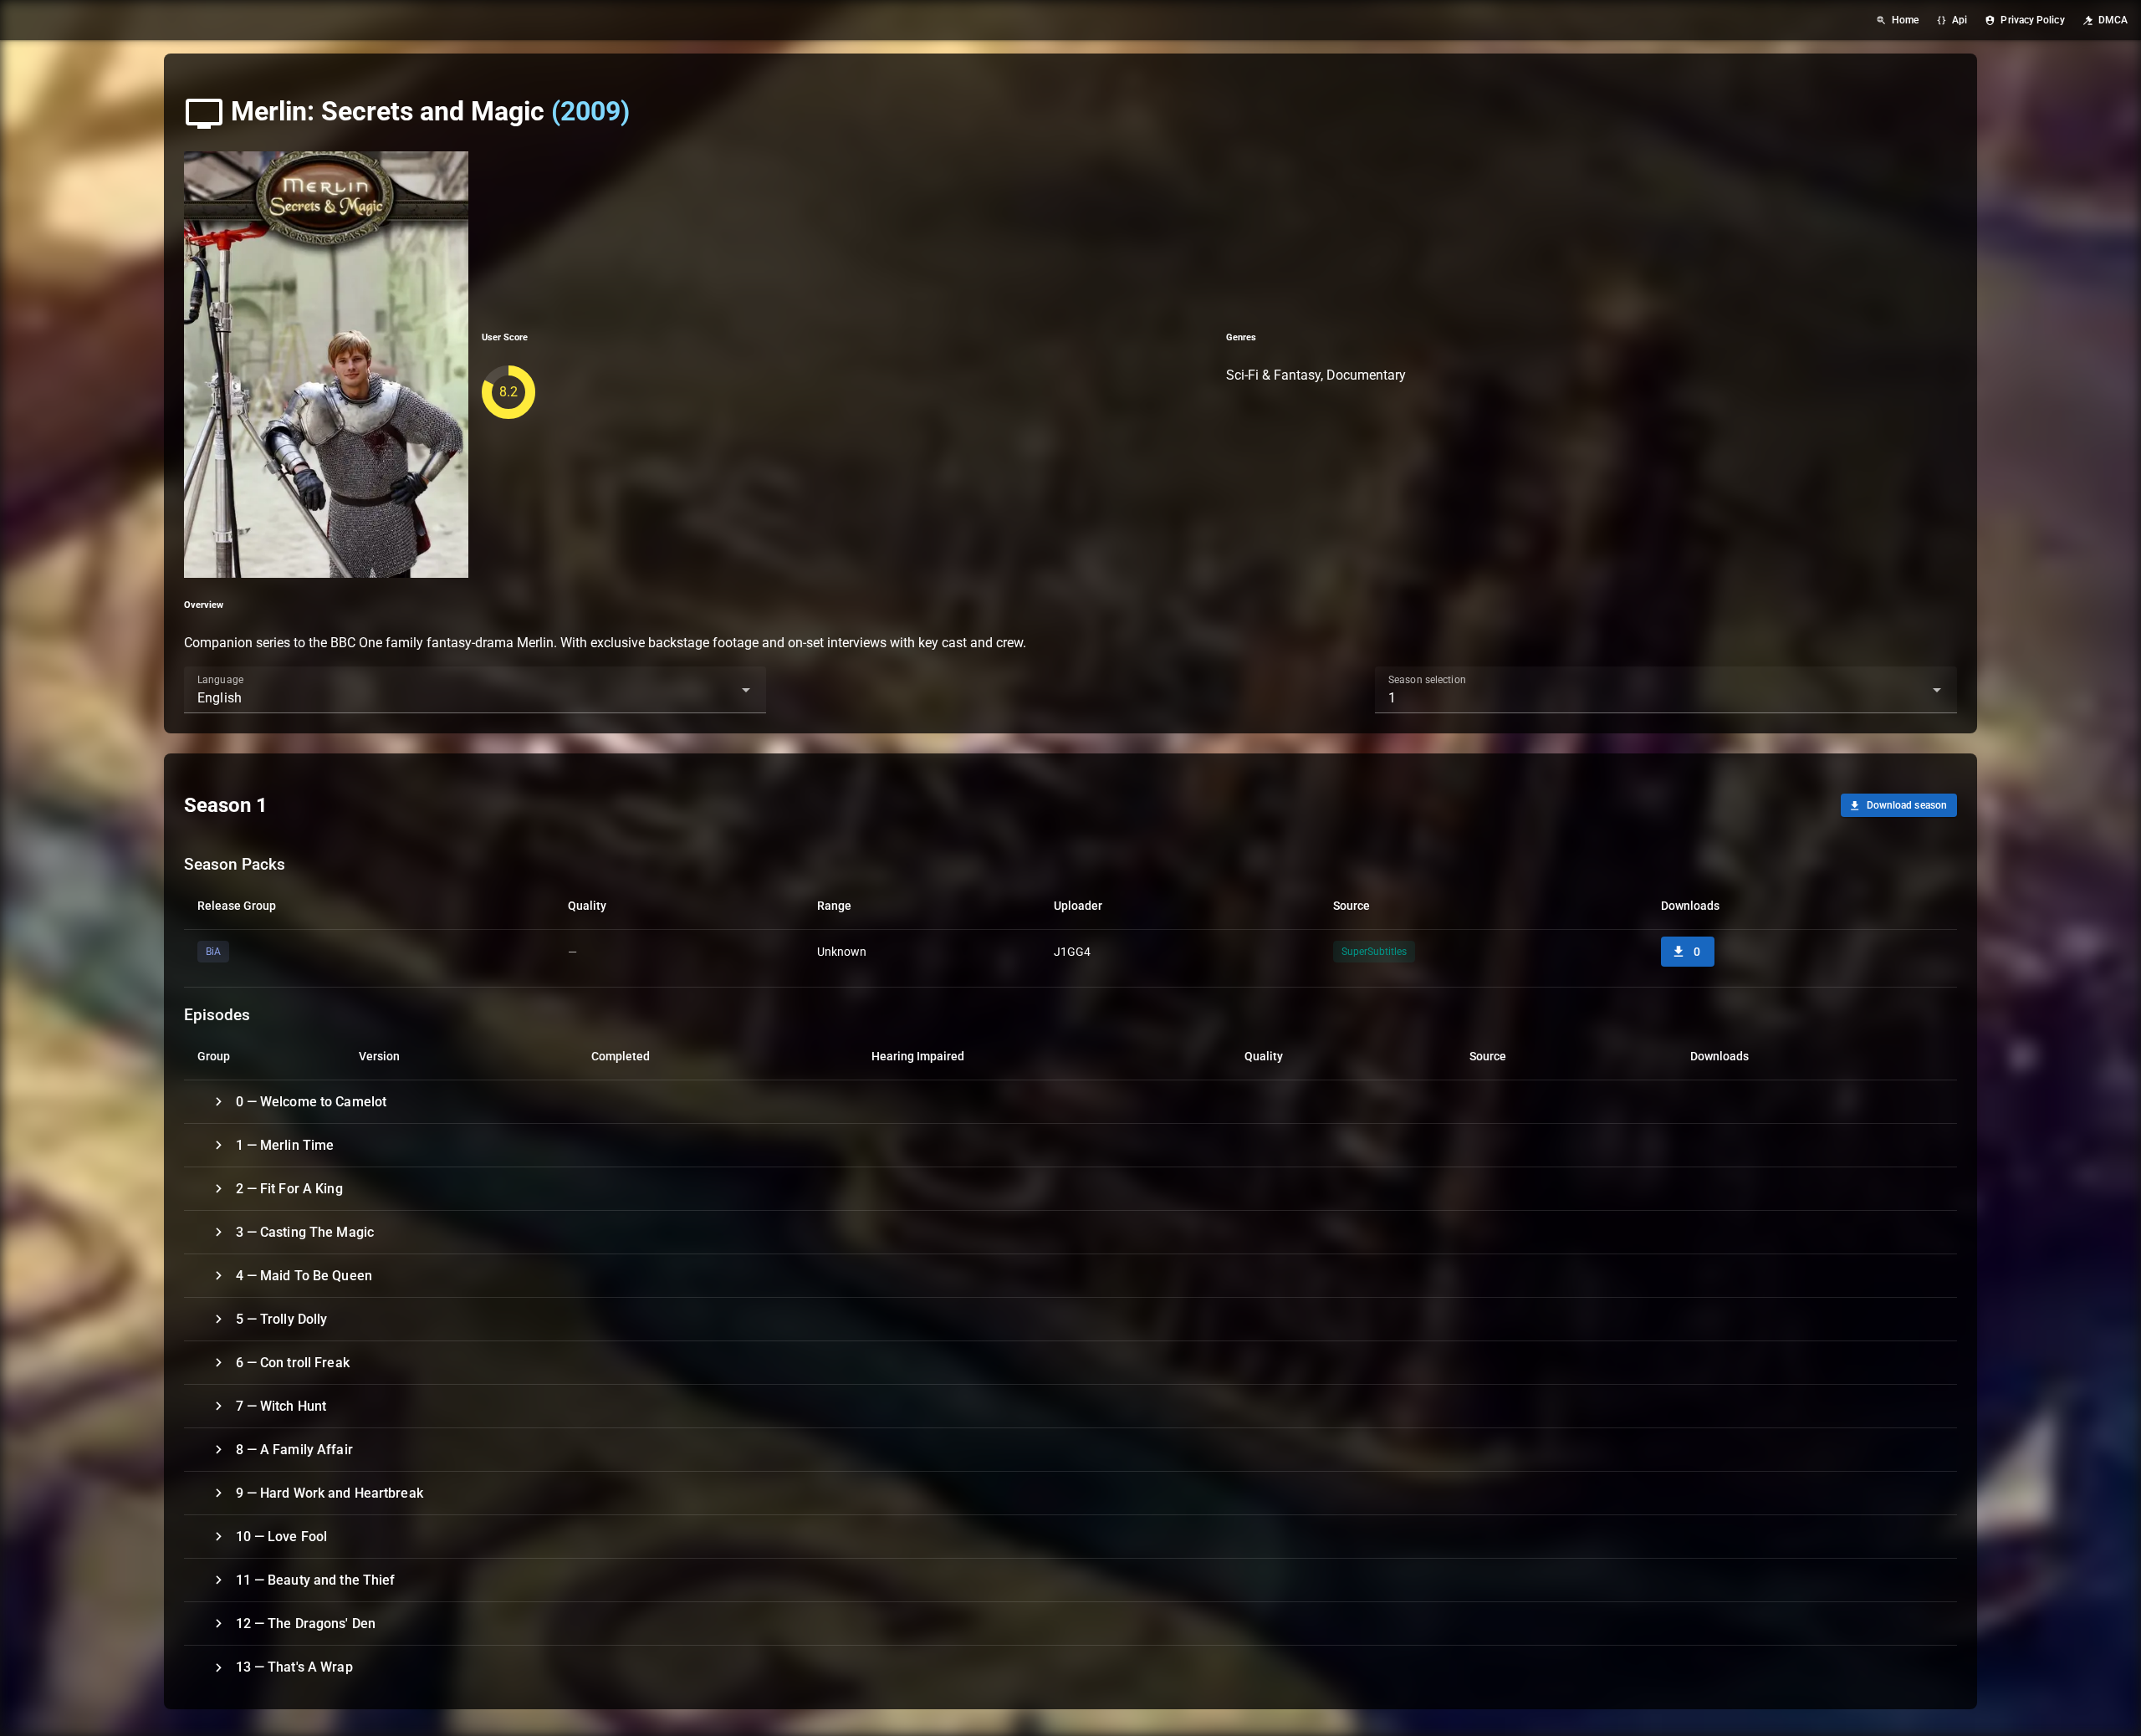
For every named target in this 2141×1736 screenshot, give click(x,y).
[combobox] (475, 690)
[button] (719, 690)
